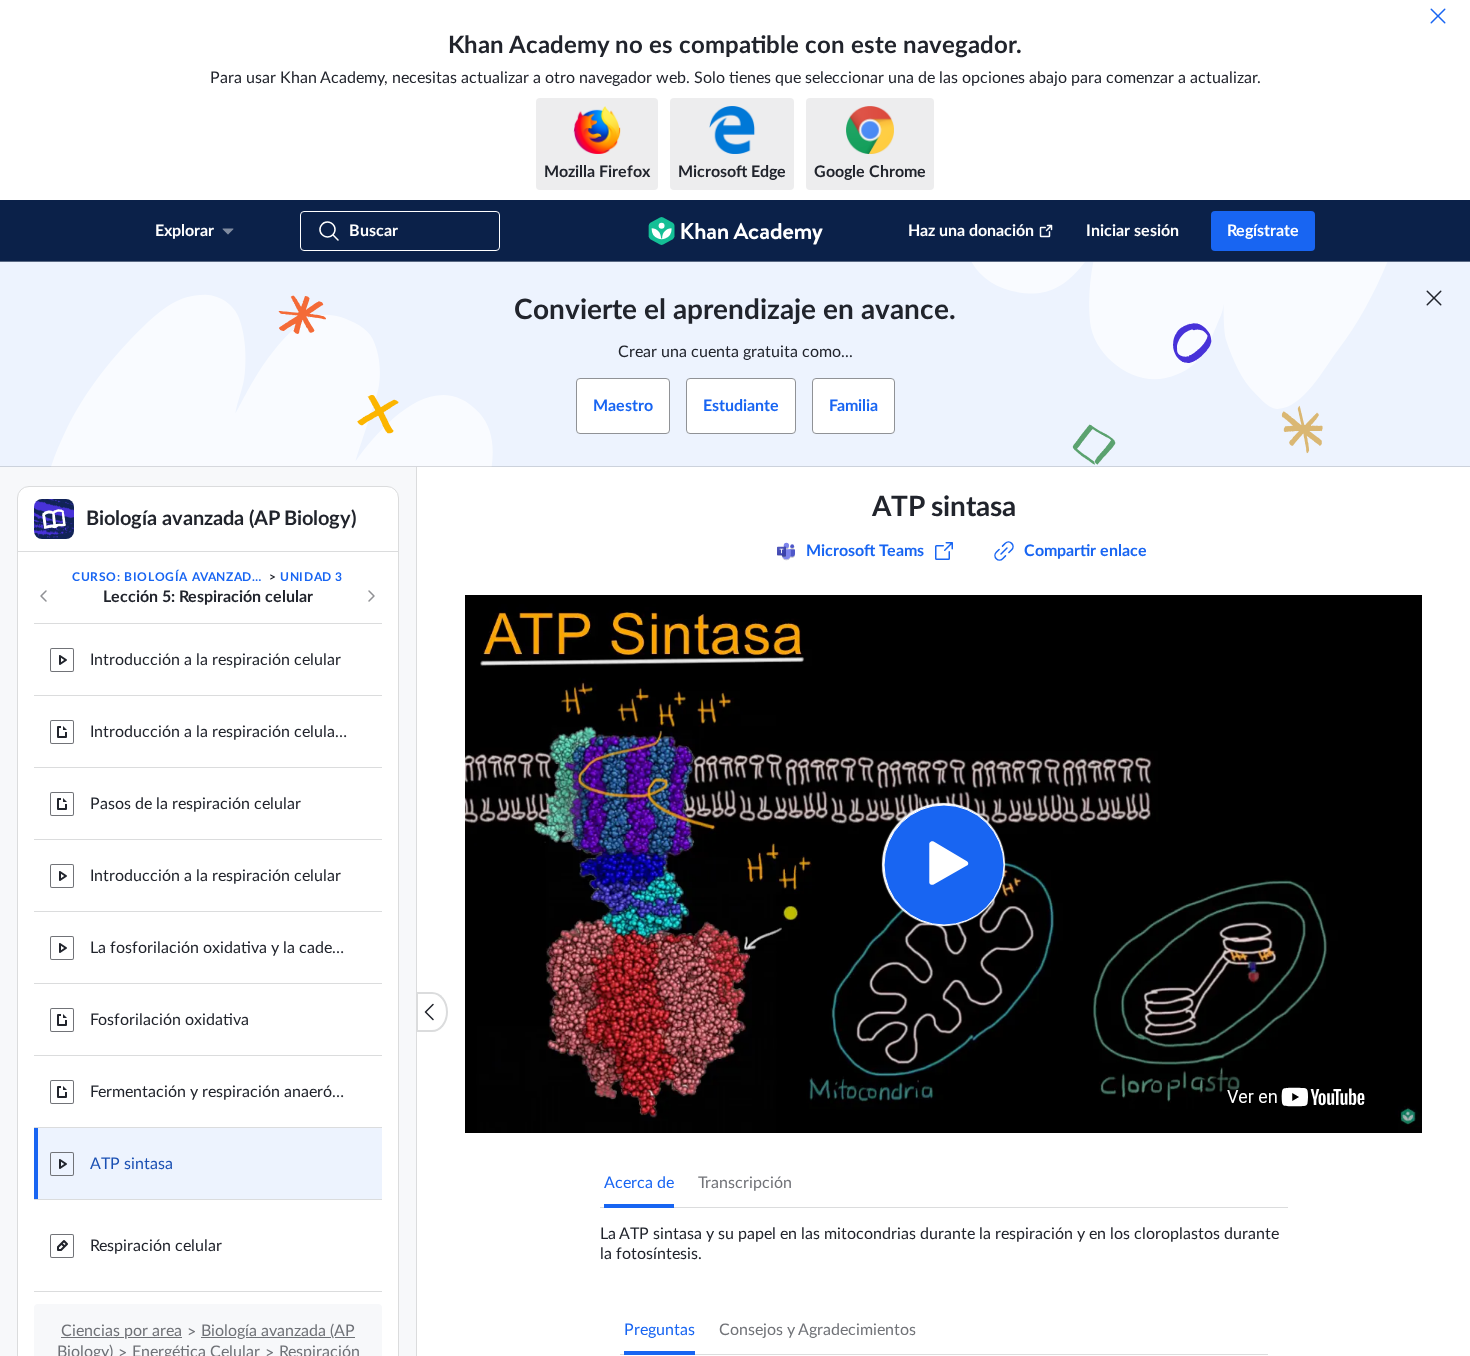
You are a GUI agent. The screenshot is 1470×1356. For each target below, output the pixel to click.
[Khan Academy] (735, 231)
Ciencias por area (121, 1331)
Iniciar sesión (1132, 231)
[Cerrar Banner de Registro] (1434, 298)
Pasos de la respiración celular (195, 804)
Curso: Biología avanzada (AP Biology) (168, 577)
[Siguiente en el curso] (371, 596)
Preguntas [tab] (659, 1330)
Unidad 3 (311, 577)
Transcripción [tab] (745, 1183)
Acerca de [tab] (639, 1183)
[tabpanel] (944, 1236)
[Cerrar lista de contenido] (432, 1012)
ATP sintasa (131, 1164)
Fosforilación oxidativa (169, 1020)
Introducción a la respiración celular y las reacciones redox (220, 732)
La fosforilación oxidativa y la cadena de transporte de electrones (220, 948)
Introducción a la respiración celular (215, 660)
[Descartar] (1438, 16)
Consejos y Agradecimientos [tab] (817, 1330)
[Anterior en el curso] (44, 596)
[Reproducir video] (943, 864)
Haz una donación (971, 231)
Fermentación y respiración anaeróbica (220, 1092)
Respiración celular (156, 1246)
